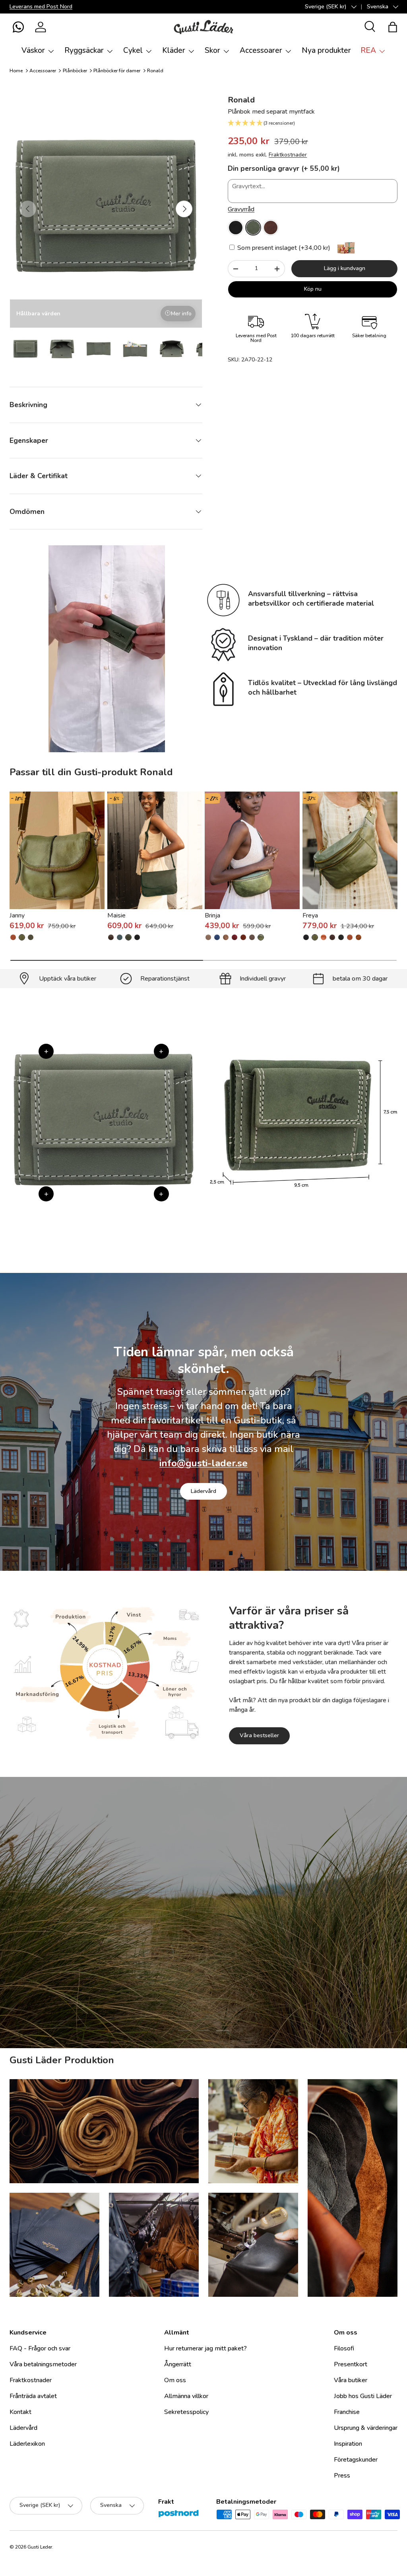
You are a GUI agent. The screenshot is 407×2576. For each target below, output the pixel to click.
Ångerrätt (178, 2364)
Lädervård (203, 1491)
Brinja (212, 915)
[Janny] (57, 850)
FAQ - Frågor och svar (40, 2348)
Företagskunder (356, 2460)
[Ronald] (236, 228)
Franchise (347, 2412)
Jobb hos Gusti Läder (363, 2396)
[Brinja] (252, 850)
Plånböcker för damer (117, 71)
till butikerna (153, 1979)
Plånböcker (75, 71)
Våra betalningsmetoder (43, 2364)
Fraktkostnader (288, 155)
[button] (18, 27)
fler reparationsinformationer (233, 1979)
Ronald (155, 71)
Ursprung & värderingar (366, 2428)
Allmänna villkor (186, 2396)
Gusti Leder (40, 2547)
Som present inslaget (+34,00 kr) (283, 248)
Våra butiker (351, 2380)
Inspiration (348, 2444)
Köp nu (313, 289)
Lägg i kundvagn (345, 268)
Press (342, 2476)
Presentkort (351, 2364)
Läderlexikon (27, 2444)
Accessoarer (43, 71)
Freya (310, 915)
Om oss (175, 2380)
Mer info (181, 314)
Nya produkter (326, 50)
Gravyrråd (241, 209)
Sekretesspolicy (186, 2412)
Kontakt (20, 2412)
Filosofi (344, 2348)
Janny (17, 915)
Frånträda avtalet (33, 2396)
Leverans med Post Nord (41, 6)
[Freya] (350, 850)
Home (16, 71)
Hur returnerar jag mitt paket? (205, 2348)
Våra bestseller (259, 1735)
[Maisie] (155, 850)
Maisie (116, 915)
